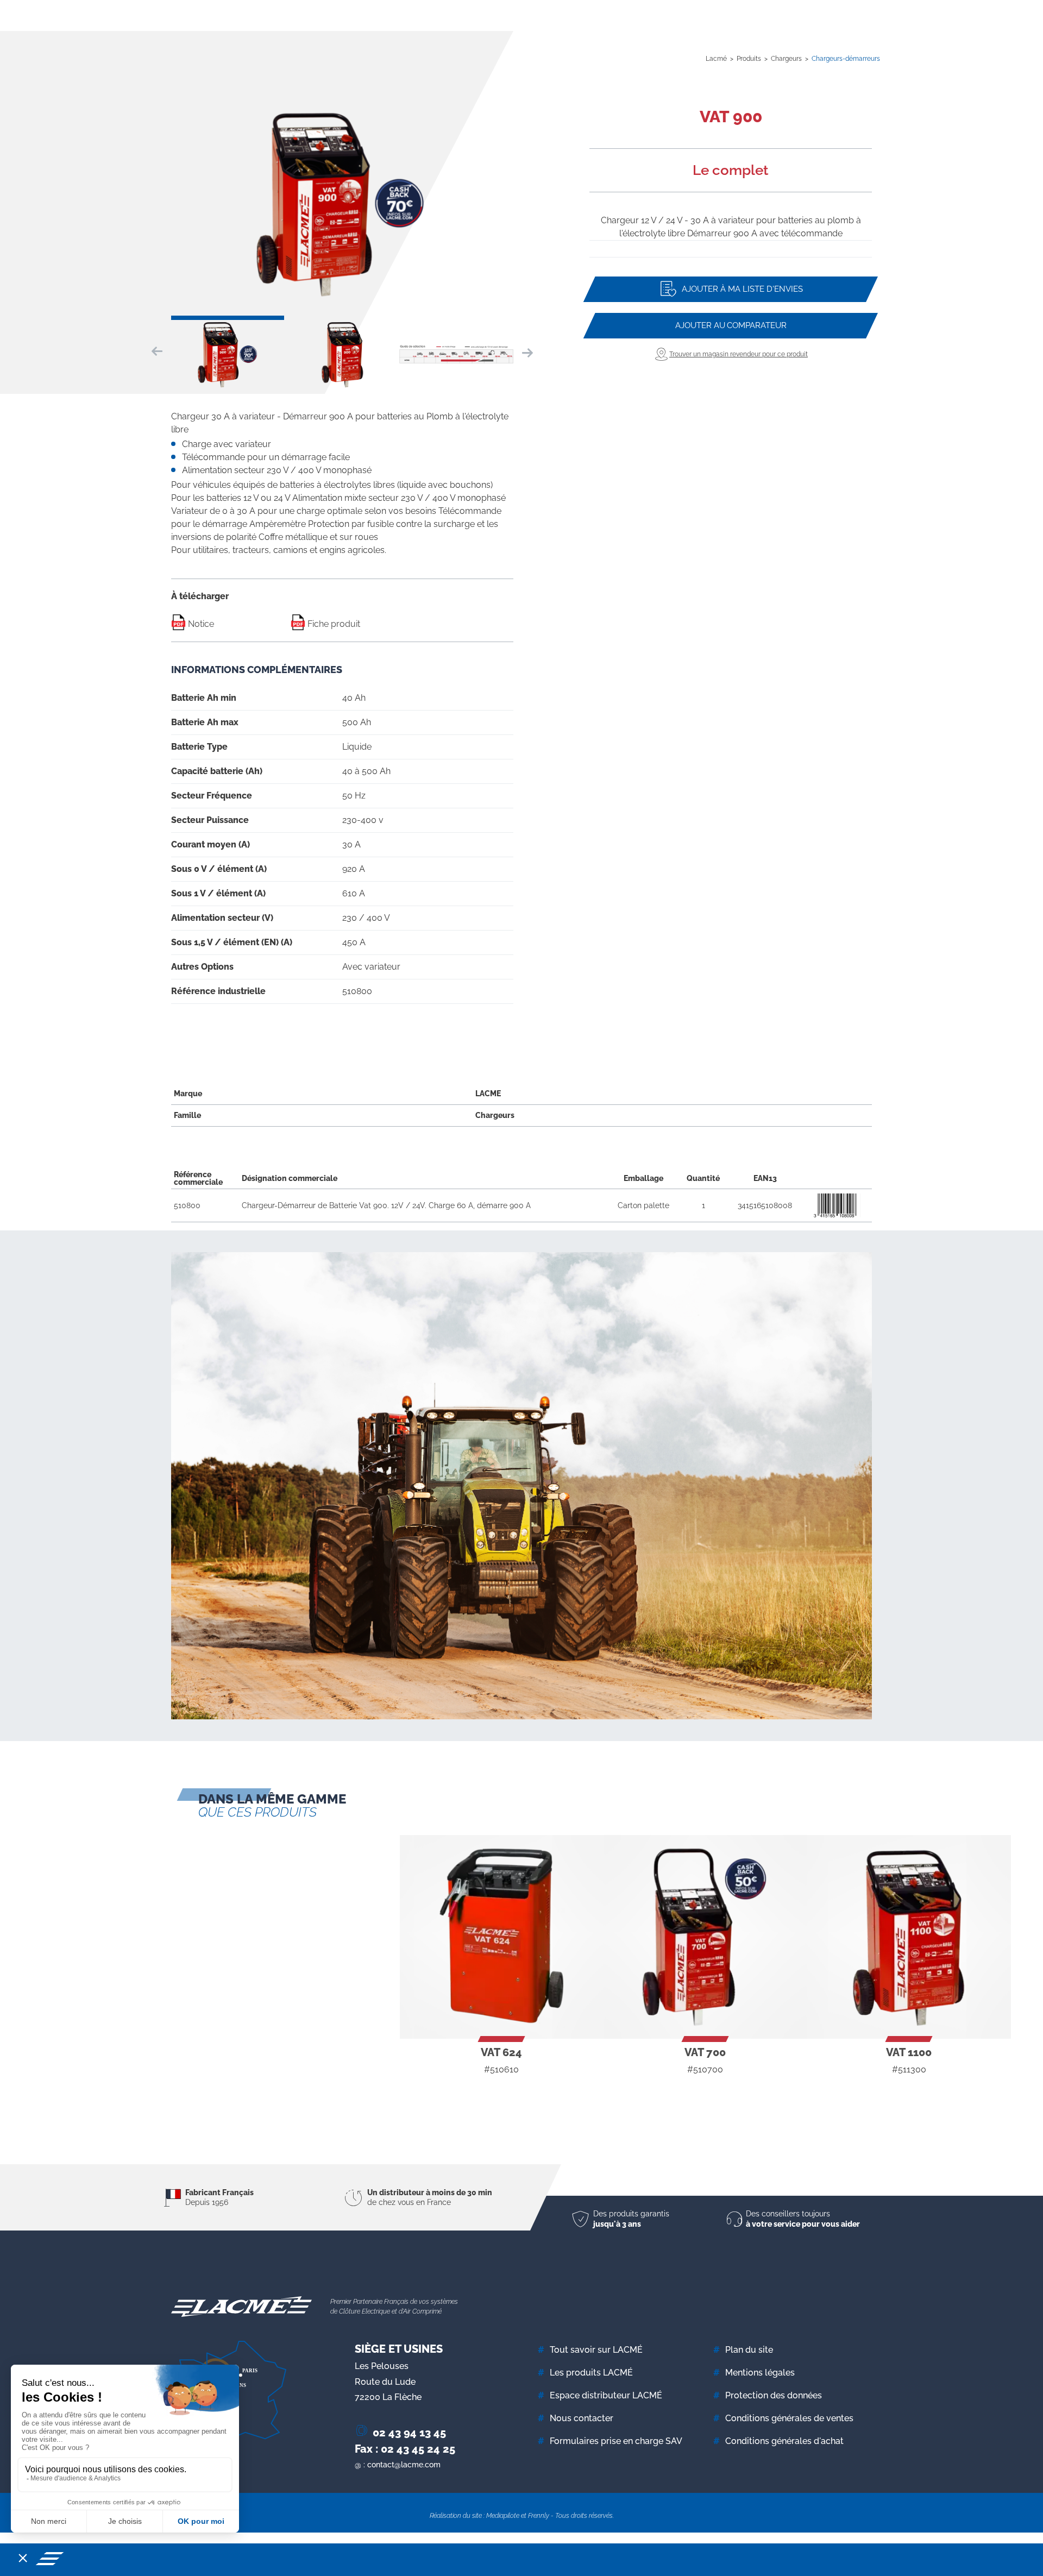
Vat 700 (705, 2052)
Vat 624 (501, 2052)
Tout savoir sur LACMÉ (596, 2350)
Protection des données (774, 2395)
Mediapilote (503, 2516)
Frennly (539, 2516)
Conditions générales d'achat (784, 2441)
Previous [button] (160, 352)
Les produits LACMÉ (591, 2373)
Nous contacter (582, 2418)
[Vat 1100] (909, 1937)
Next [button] (524, 352)
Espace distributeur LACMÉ (606, 2395)
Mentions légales (760, 2373)
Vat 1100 (909, 2052)
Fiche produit (333, 624)
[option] (342, 203)
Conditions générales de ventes (789, 2418)
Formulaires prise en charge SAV (616, 2441)
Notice (200, 624)
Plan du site (749, 2350)
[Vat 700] (705, 1937)
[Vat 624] (502, 1937)
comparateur (731, 325)
